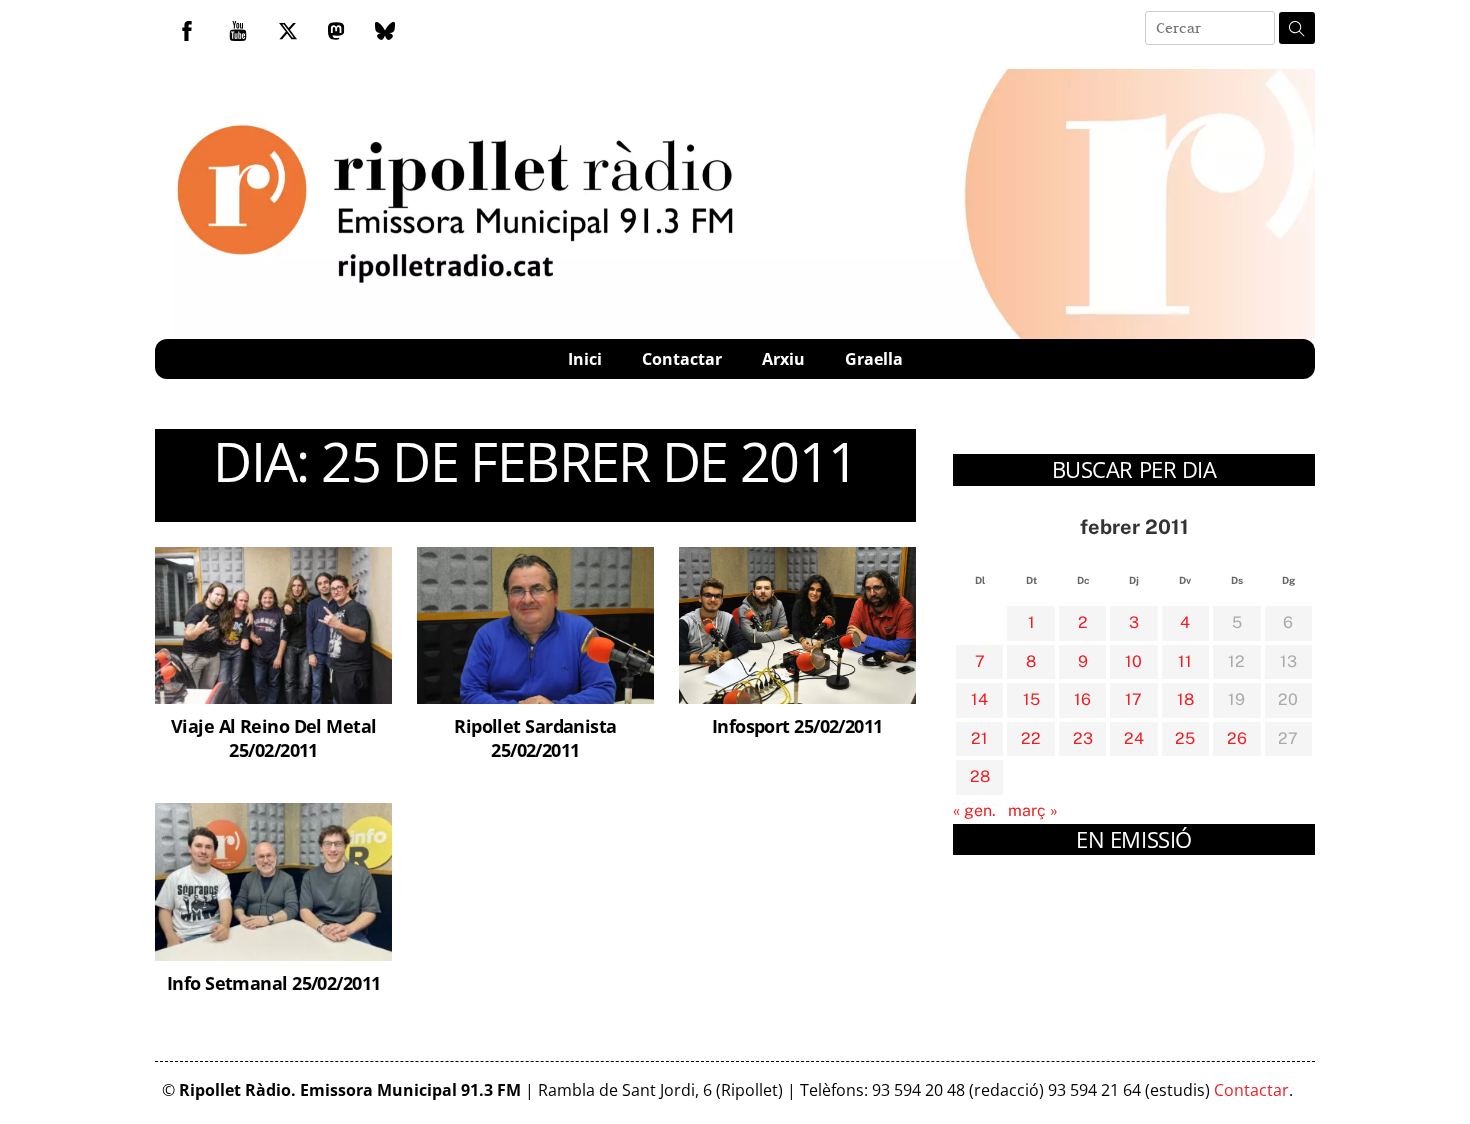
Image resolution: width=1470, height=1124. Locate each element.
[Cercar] (1297, 28)
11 (1185, 661)
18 (1185, 699)
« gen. (974, 810)
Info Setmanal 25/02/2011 (274, 982)
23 (1083, 738)
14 (979, 699)
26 (1237, 738)
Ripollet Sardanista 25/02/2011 (535, 737)
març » (1033, 810)
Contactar (682, 359)
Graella (874, 359)
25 (1185, 738)
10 (1133, 661)
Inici (585, 359)
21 (979, 738)
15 (1031, 699)
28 (980, 776)
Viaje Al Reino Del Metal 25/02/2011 (274, 737)
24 (1134, 738)
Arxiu (783, 359)
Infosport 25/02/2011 (797, 725)
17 (1133, 699)
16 (1082, 699)
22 (1031, 738)
